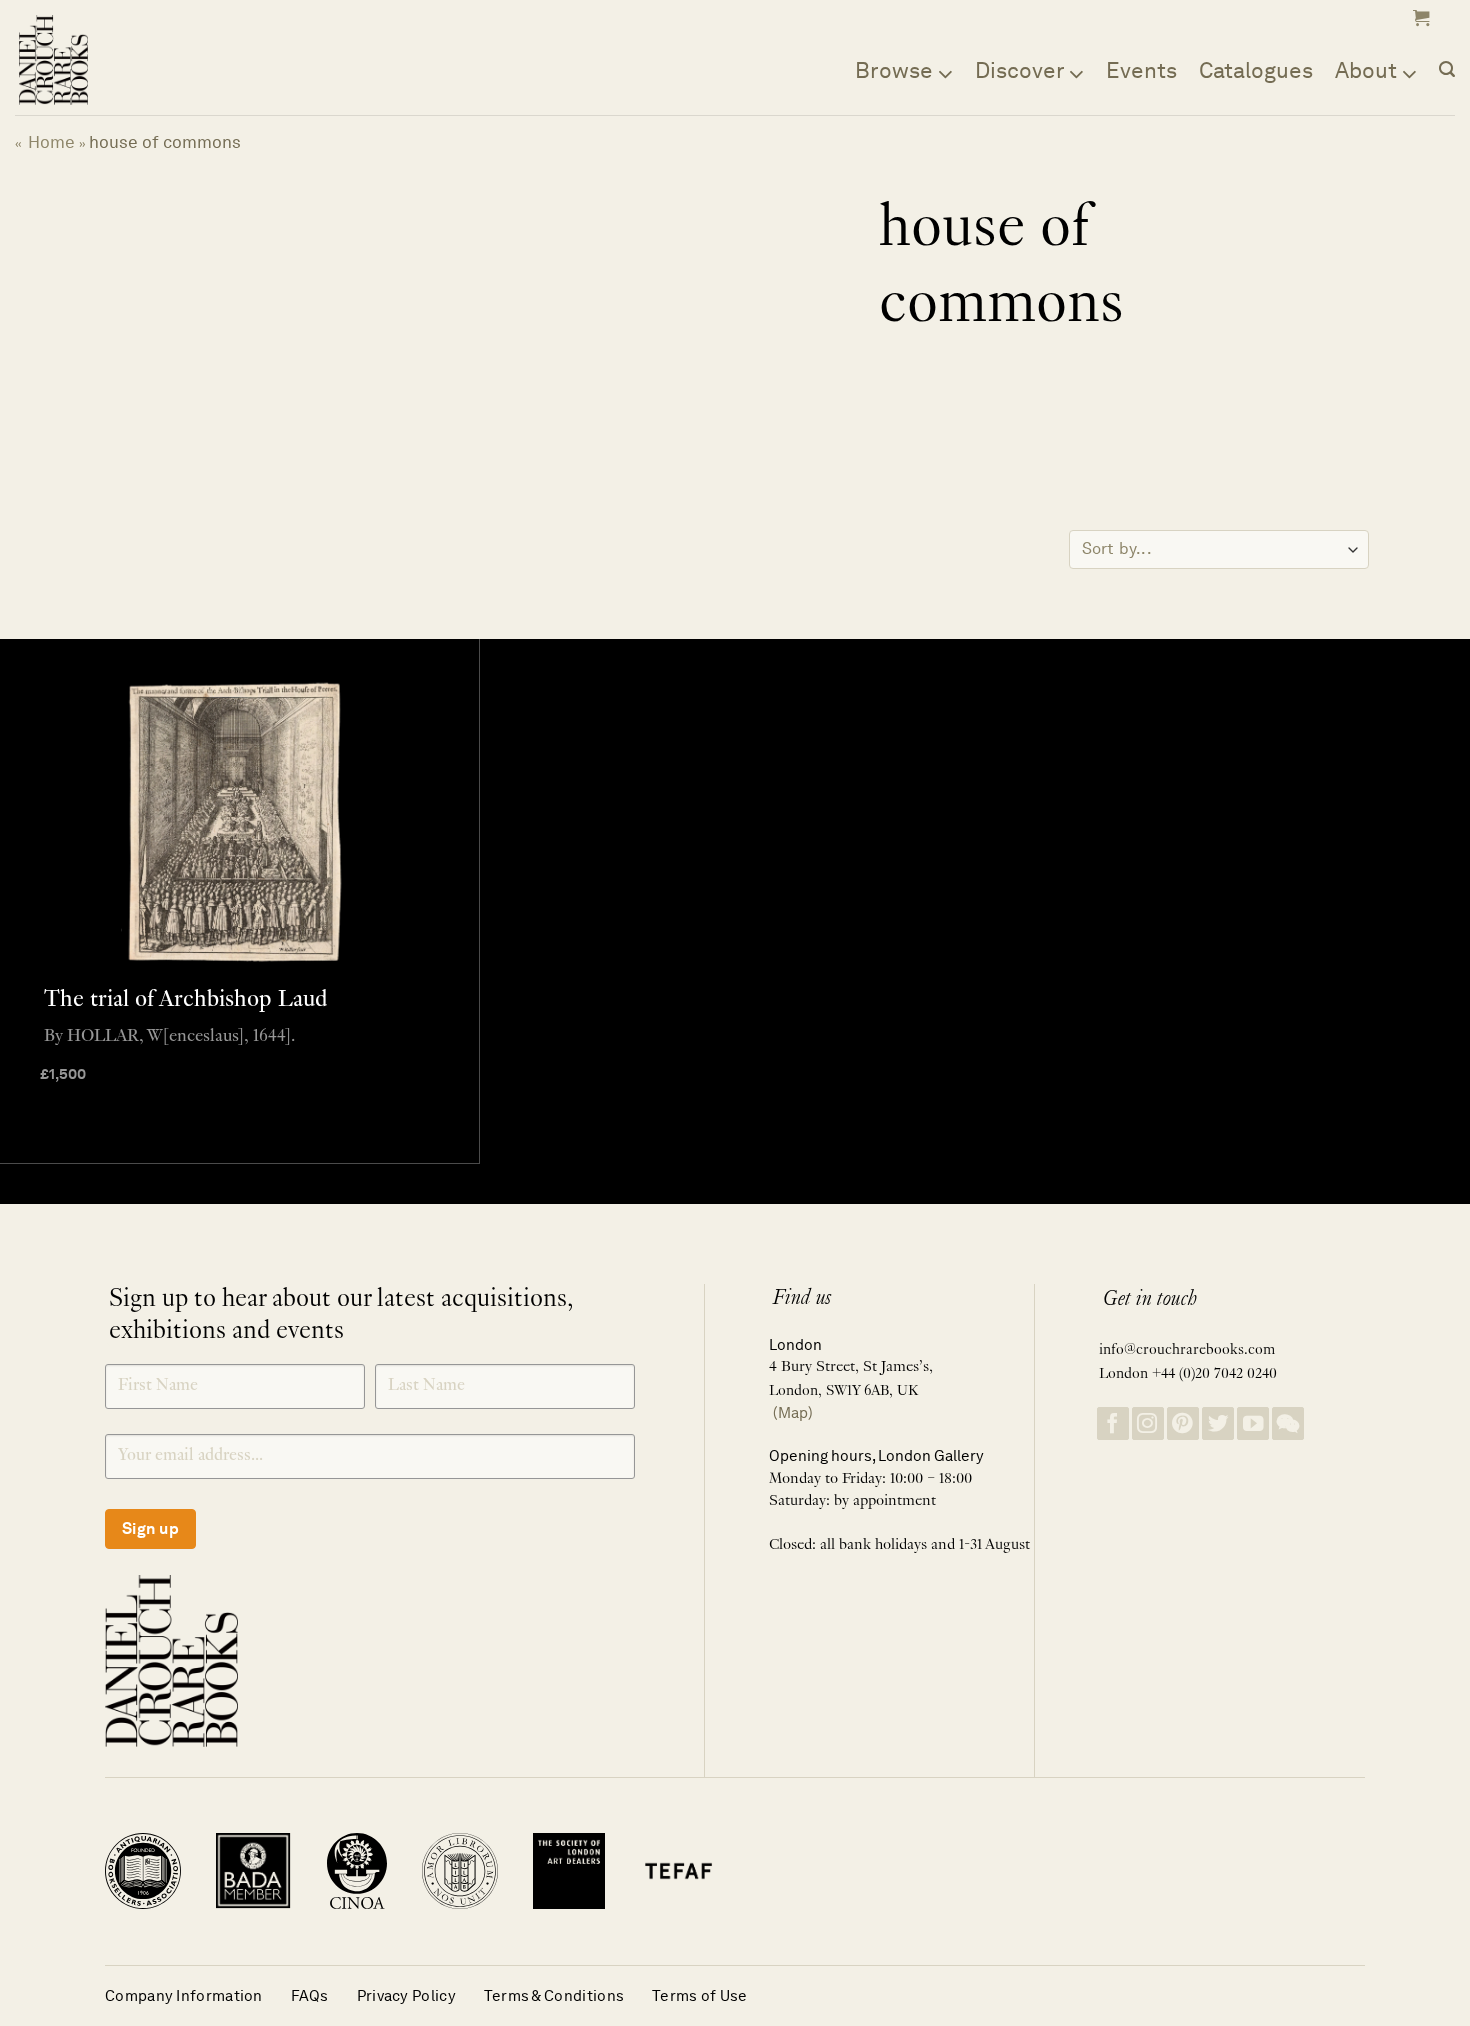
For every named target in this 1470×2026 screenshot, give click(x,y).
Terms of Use (700, 1995)
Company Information (184, 1995)
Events (1141, 70)
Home (51, 142)
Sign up (150, 1528)
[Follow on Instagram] (1148, 1423)
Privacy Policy (406, 1995)
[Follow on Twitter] (1218, 1423)
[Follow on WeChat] (1288, 1423)
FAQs (310, 1995)
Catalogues (1256, 70)
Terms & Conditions (554, 1995)
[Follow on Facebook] (1113, 1423)
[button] (1419, 18)
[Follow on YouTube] (1253, 1423)
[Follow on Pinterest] (1183, 1423)
